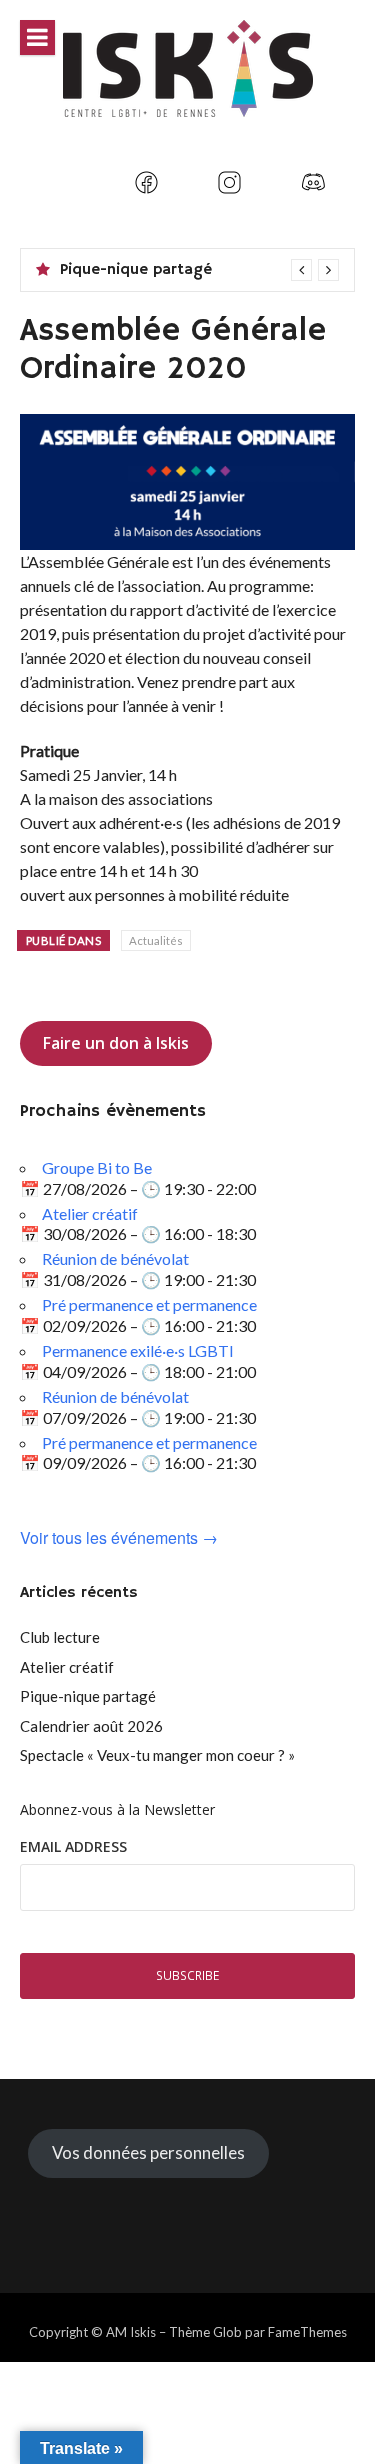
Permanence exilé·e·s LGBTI (138, 1350)
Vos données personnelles (148, 2152)
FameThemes (307, 2332)
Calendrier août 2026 (91, 1726)
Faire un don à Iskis (116, 1043)
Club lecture (60, 1637)
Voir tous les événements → (119, 1538)
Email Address (73, 1846)
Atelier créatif (90, 1213)
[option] (199, 270)
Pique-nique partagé (136, 270)
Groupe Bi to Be (97, 1167)
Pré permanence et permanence (149, 1304)
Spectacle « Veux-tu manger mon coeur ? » (157, 1755)
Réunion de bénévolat (115, 1258)
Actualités (156, 940)
